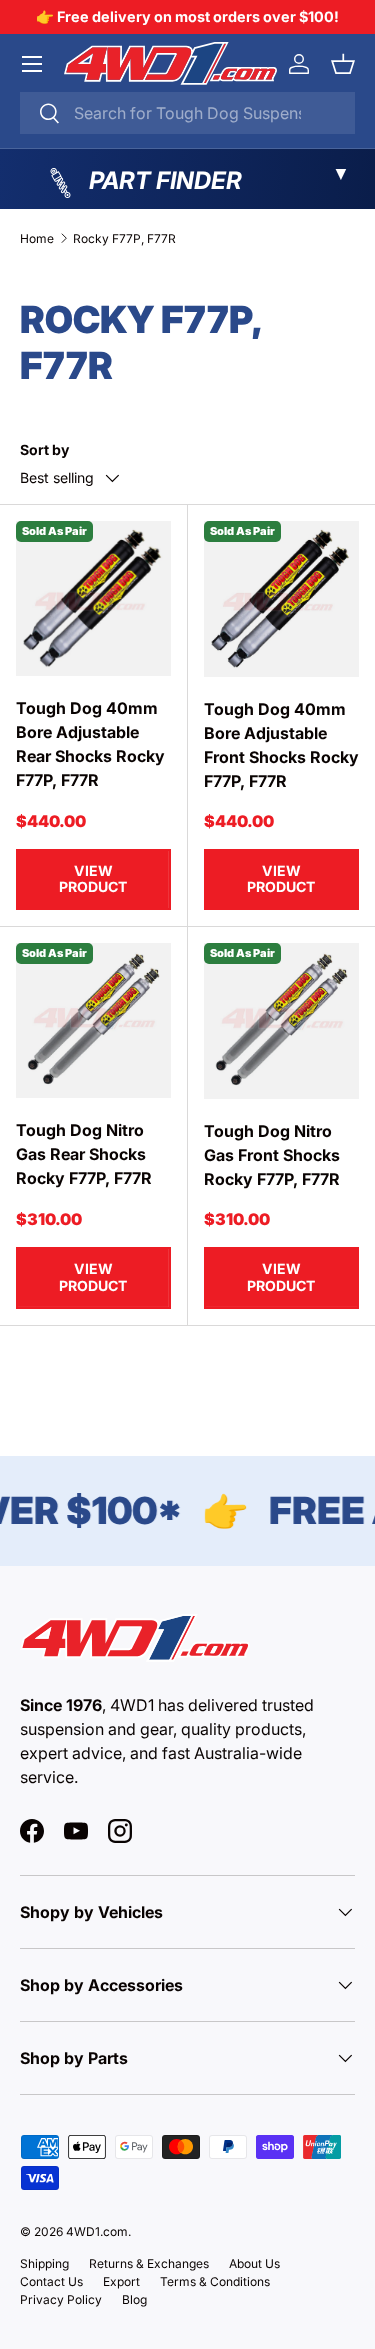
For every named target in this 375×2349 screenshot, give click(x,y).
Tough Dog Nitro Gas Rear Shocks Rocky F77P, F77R (84, 1154)
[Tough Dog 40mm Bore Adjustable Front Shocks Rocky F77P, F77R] (282, 599)
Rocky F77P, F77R (124, 238)
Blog (134, 2299)
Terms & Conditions (215, 2281)
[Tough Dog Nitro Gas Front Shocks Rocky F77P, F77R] (282, 1021)
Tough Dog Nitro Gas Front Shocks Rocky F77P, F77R (272, 1155)
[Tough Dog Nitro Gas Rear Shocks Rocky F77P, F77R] (93, 1020)
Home (37, 238)
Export (121, 2281)
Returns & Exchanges (149, 2263)
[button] (343, 64)
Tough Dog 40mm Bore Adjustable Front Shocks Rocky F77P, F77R (281, 745)
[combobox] (187, 113)
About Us (254, 2263)
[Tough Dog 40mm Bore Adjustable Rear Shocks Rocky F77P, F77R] (93, 598)
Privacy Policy (61, 2299)
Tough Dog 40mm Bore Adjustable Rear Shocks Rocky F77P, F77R (90, 744)
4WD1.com (97, 2231)
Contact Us (51, 2281)
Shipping (44, 2263)
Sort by (44, 449)
